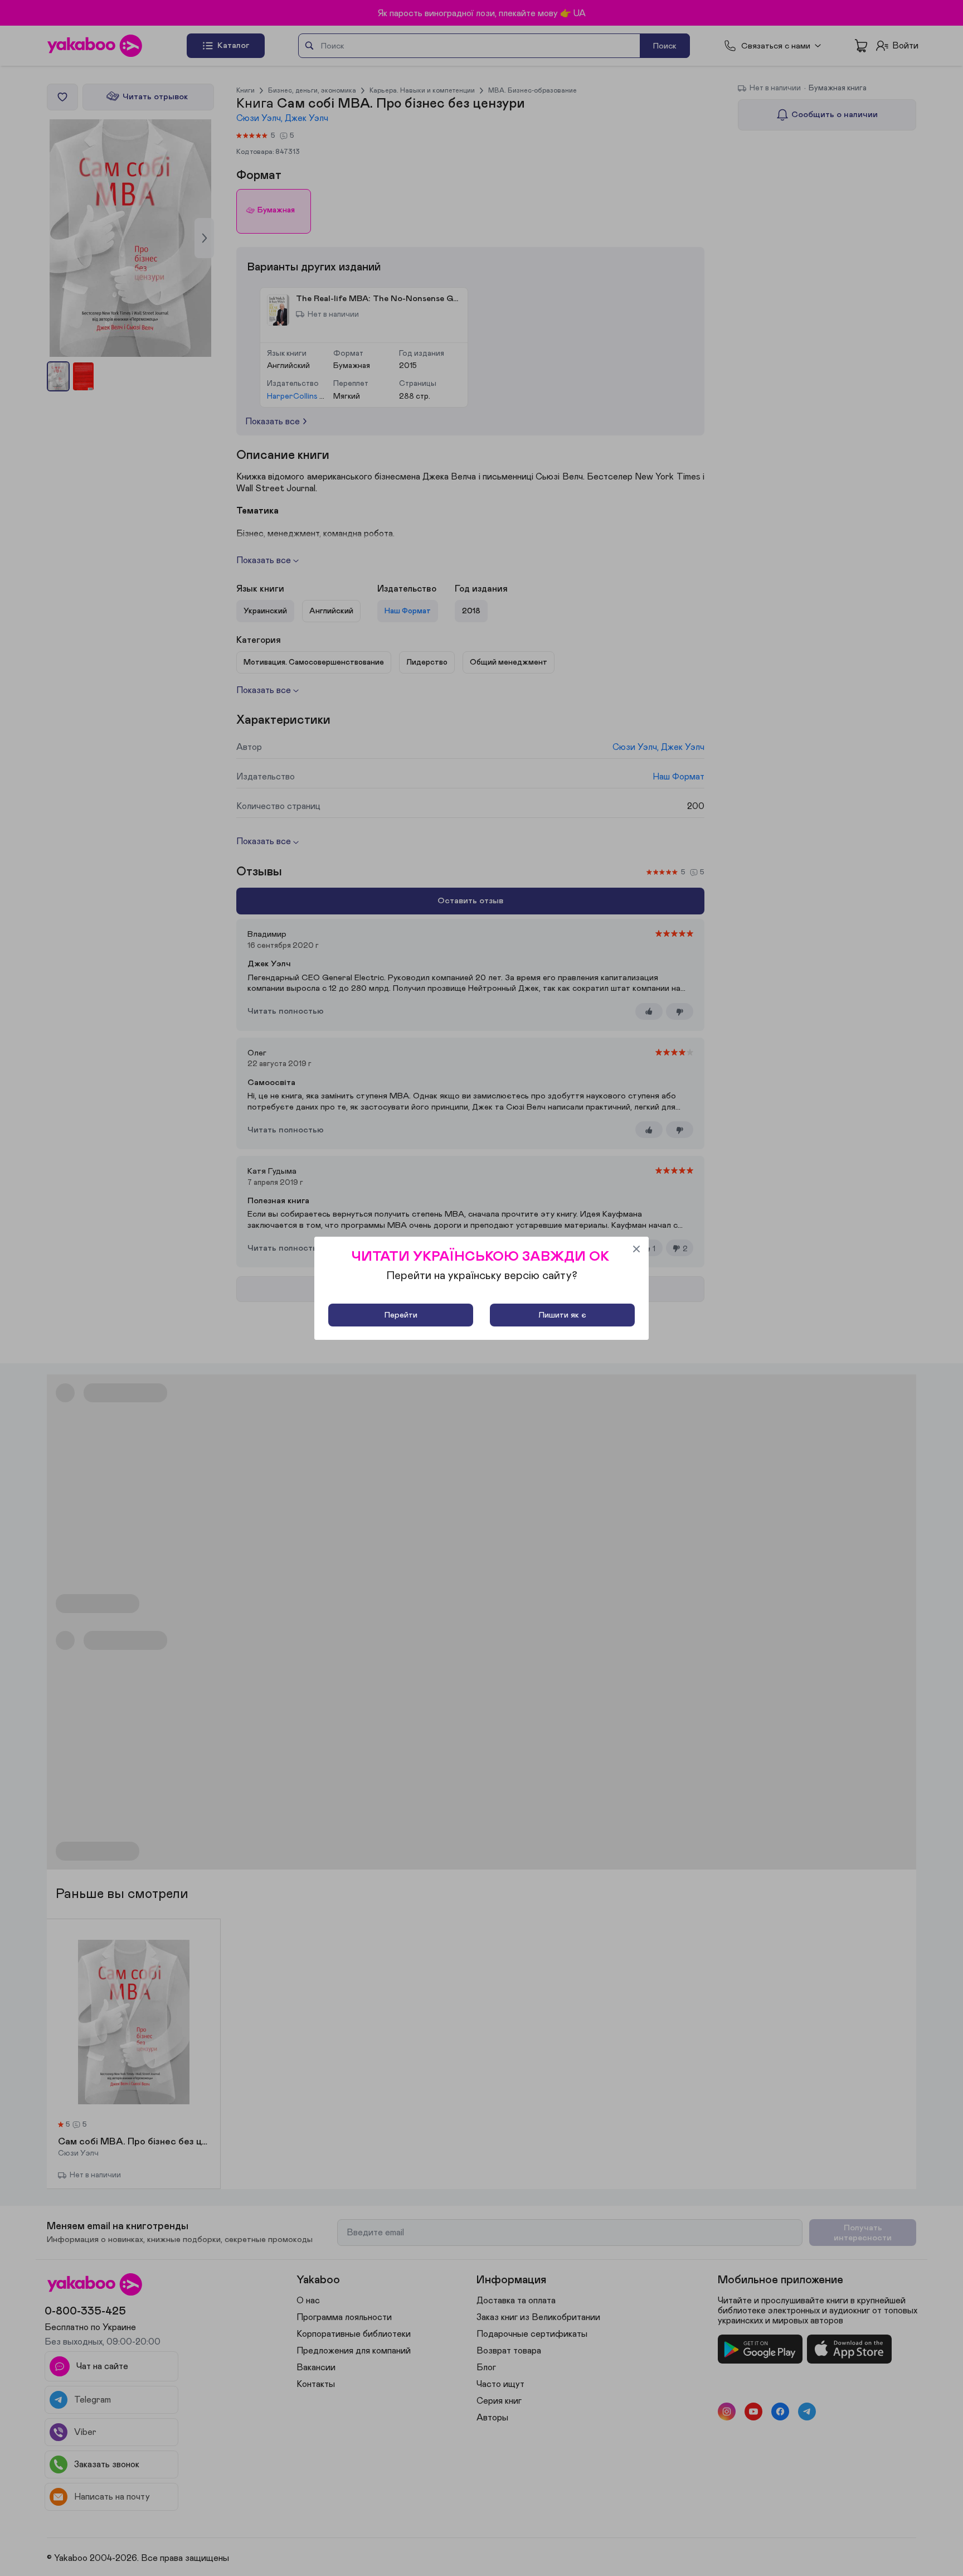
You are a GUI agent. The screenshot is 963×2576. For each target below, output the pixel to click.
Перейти (401, 1315)
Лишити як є (562, 1315)
